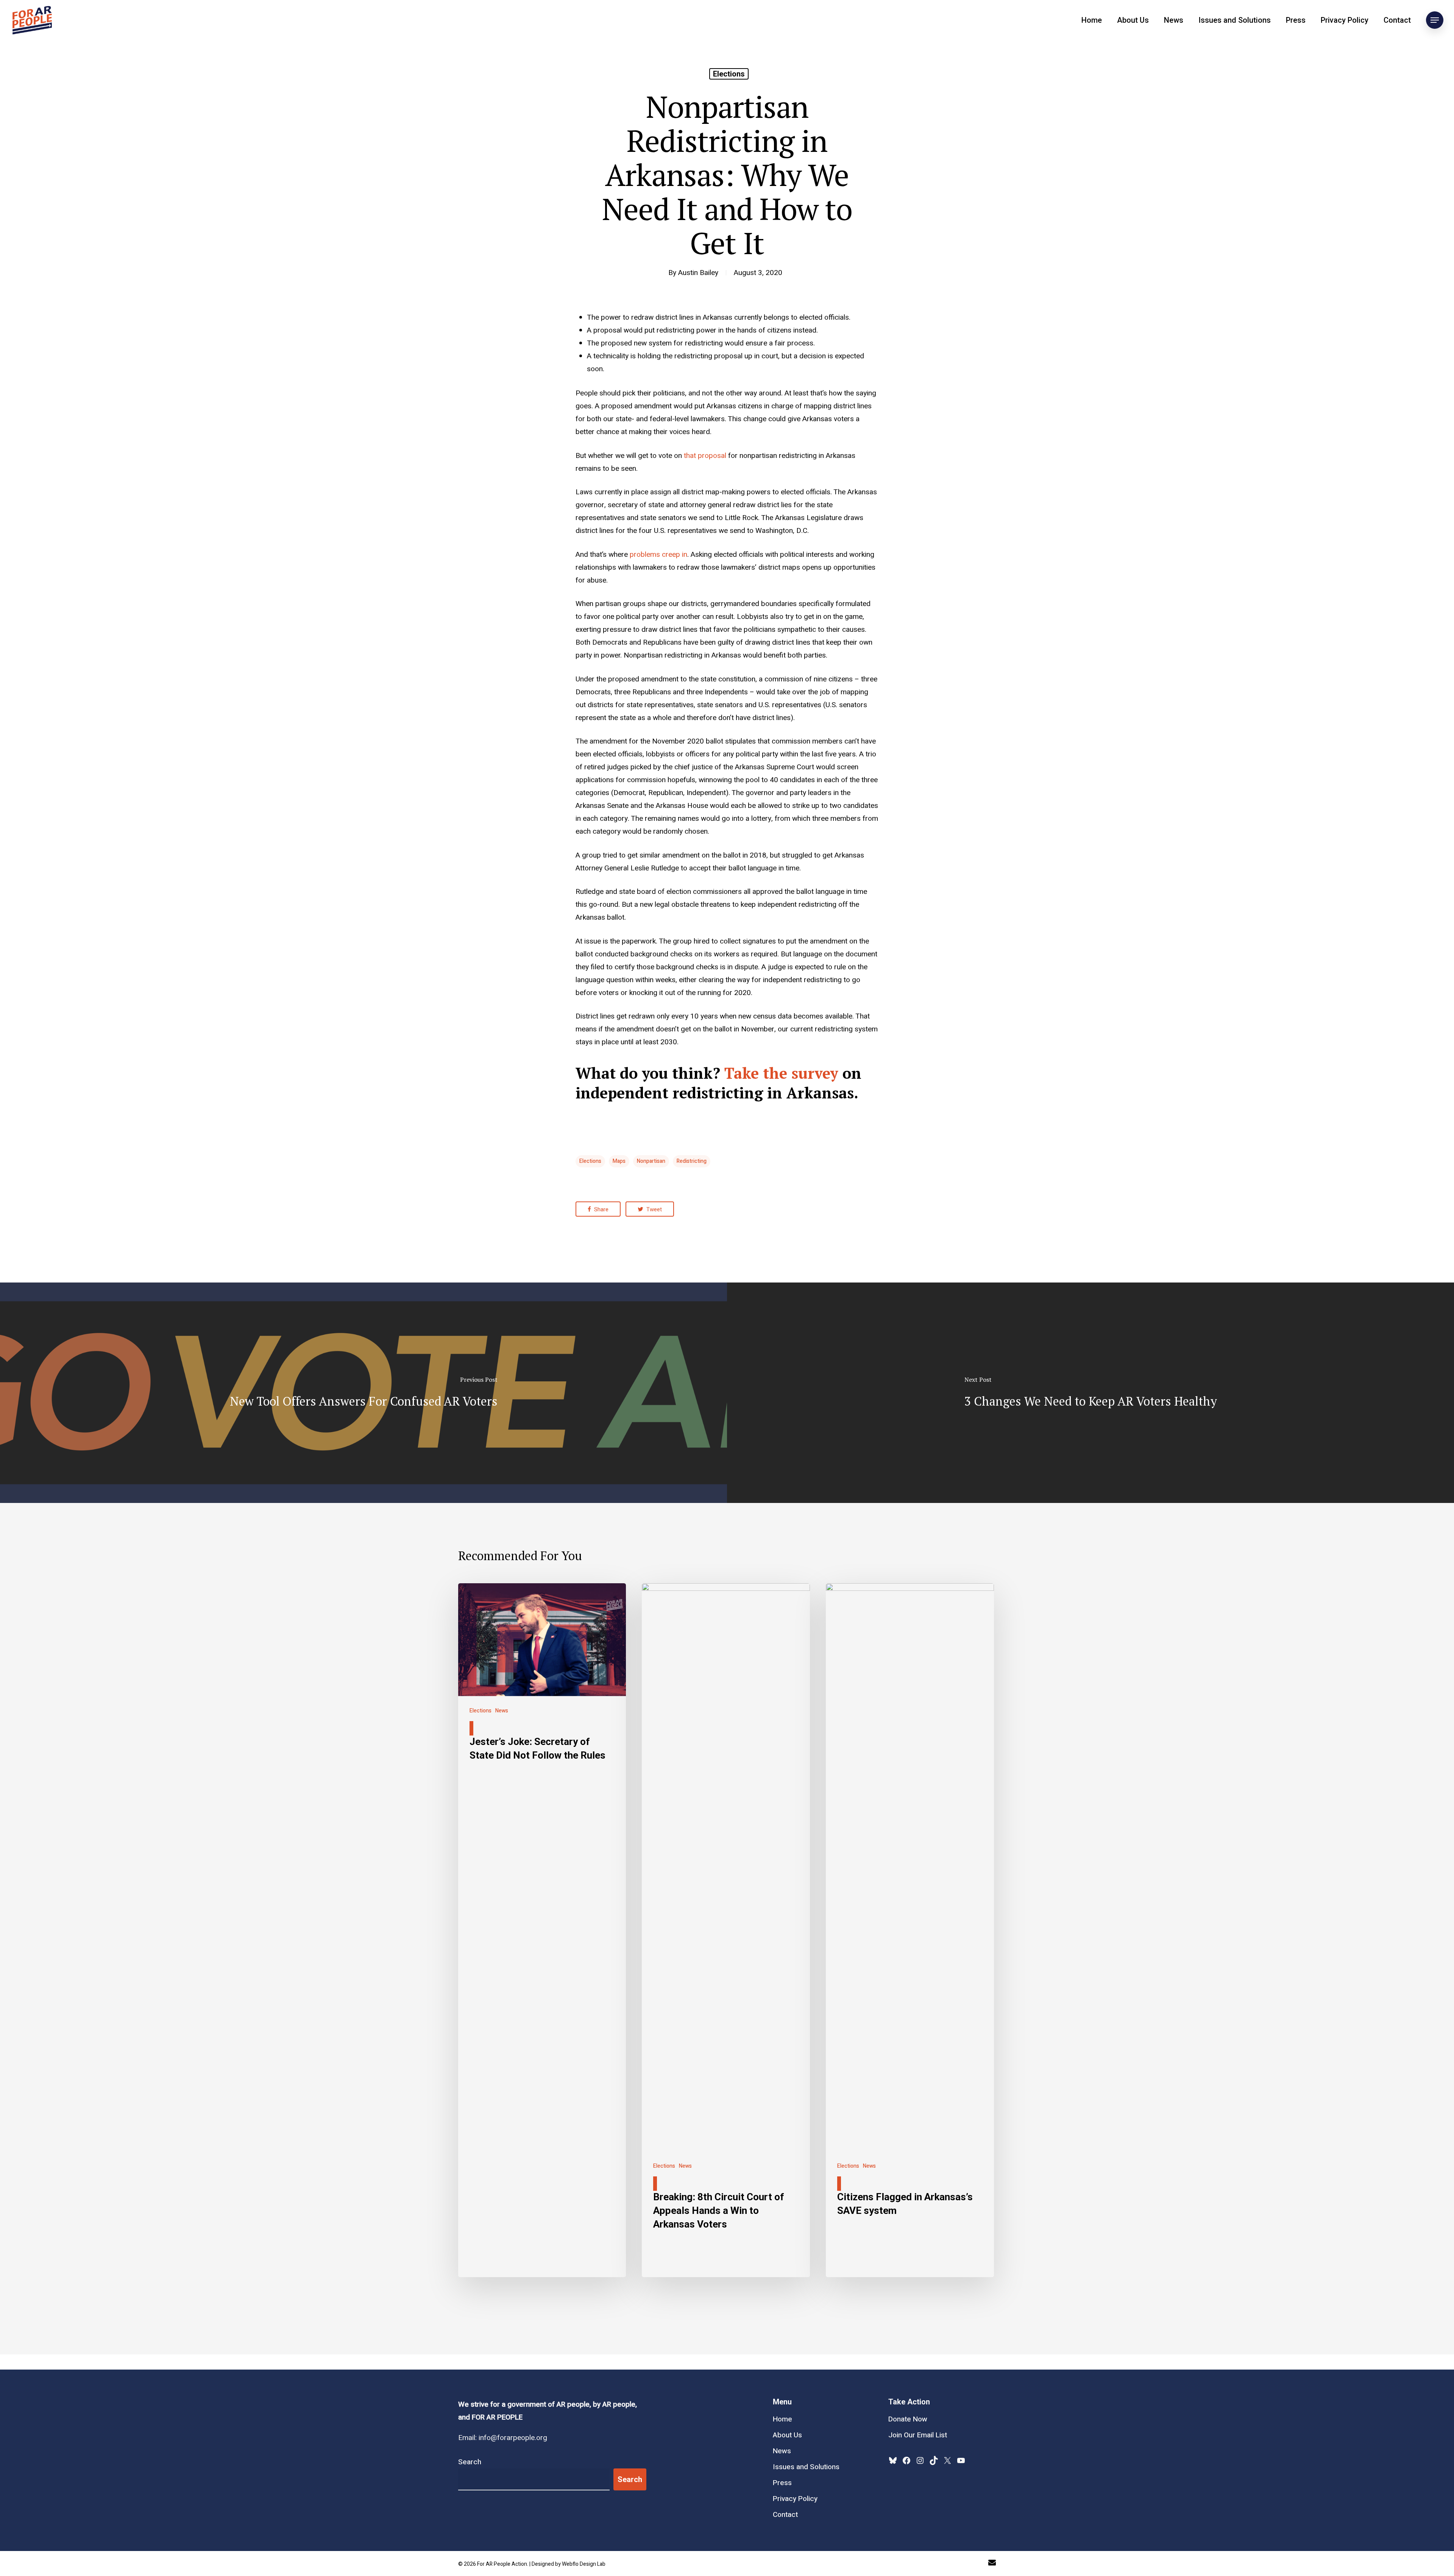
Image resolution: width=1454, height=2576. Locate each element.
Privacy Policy (1345, 20)
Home (1092, 20)
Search (470, 2462)
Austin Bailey (698, 273)
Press (1296, 20)
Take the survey (781, 1073)
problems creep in (658, 555)
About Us (1133, 20)
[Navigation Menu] (1435, 20)
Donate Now (908, 2419)
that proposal (705, 456)
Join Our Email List (918, 2435)
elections (590, 1161)
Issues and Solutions (1235, 20)
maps (619, 1161)
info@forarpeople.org (513, 2438)
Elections (729, 74)
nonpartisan (651, 1161)
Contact (1397, 20)
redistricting (692, 1161)
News (1174, 20)
